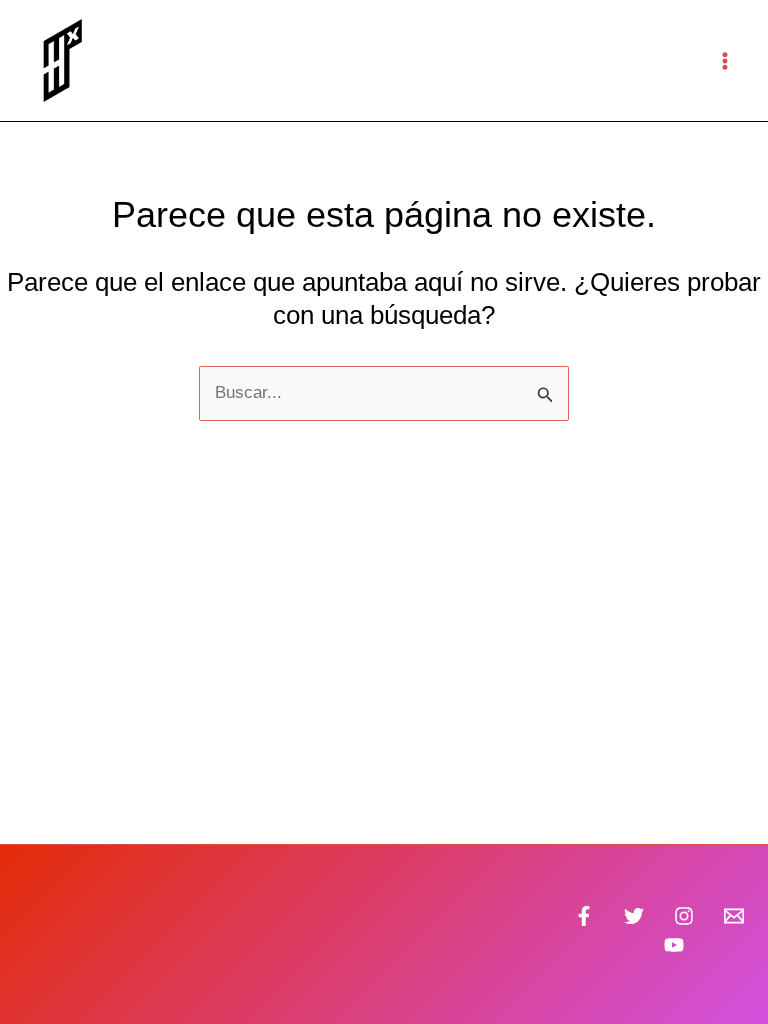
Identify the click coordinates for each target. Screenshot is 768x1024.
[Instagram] (684, 916)
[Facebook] (584, 916)
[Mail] (734, 916)
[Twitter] (634, 916)
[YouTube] (674, 945)
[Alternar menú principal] (726, 61)
